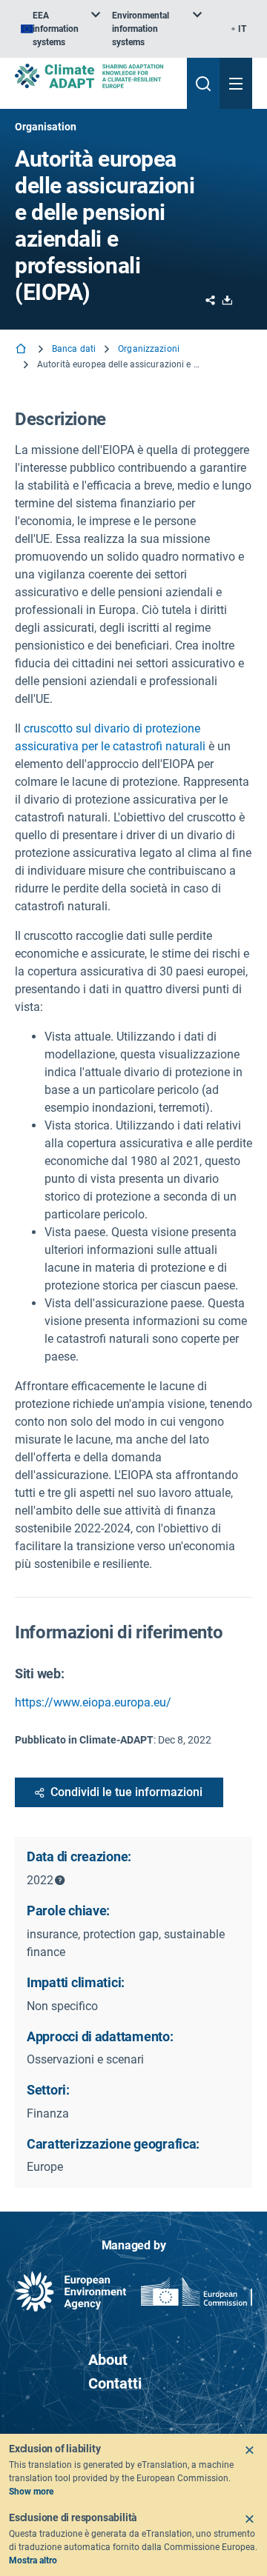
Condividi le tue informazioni (126, 1792)
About (108, 2360)
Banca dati (74, 349)
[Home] (22, 350)
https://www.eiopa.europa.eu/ (93, 1702)
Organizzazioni (149, 349)
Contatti (115, 2383)
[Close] (249, 2450)
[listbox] (60, 29)
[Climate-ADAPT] (95, 76)
